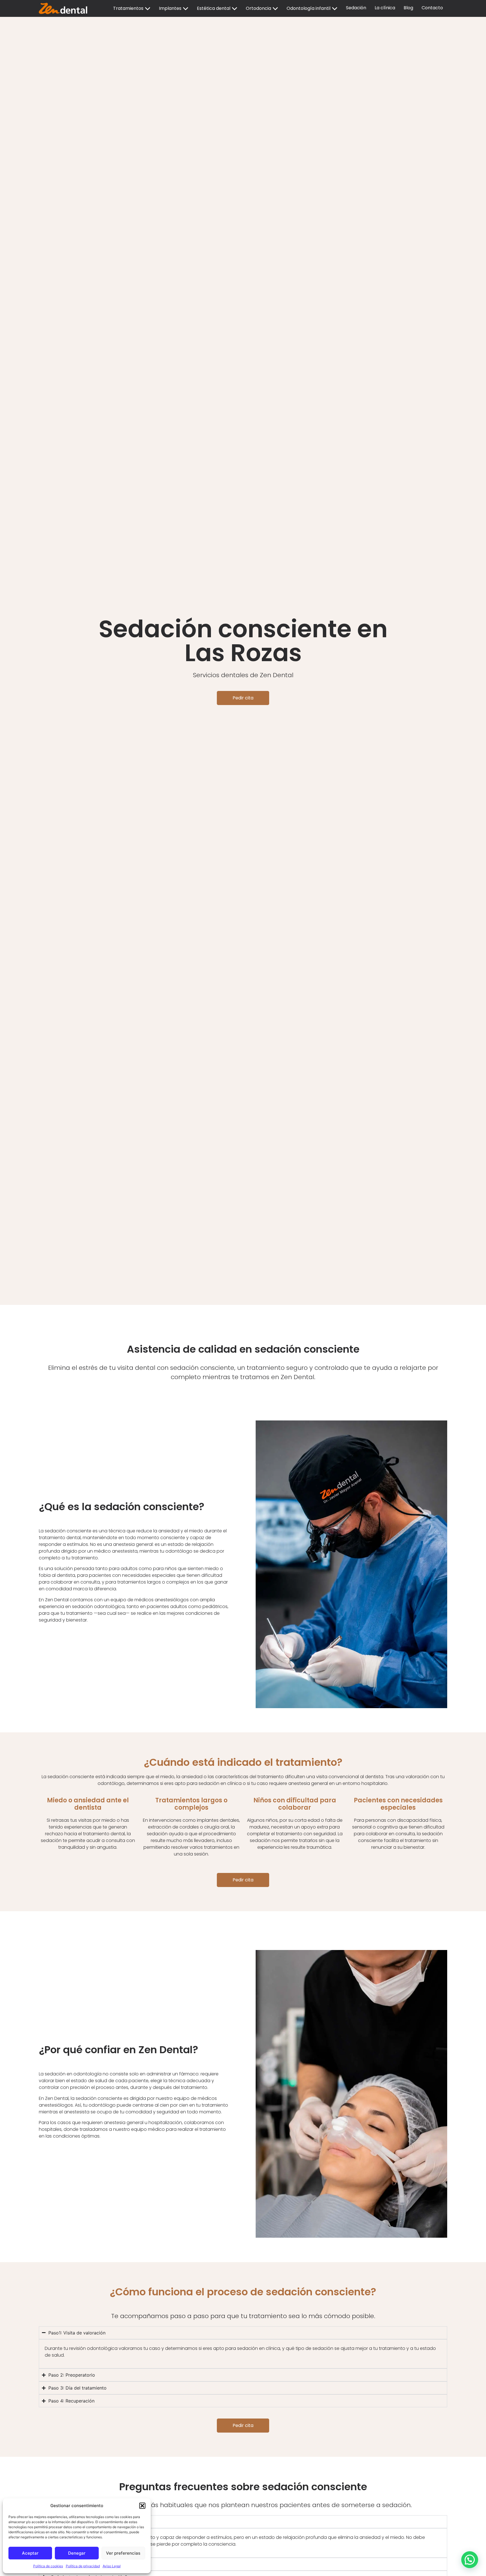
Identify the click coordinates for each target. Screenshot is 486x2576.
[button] (142, 2506)
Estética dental (214, 8)
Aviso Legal (112, 2566)
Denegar (77, 2553)
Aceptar (30, 2553)
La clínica (385, 8)
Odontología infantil (309, 8)
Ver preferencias (123, 2553)
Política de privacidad (83, 2566)
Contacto (432, 8)
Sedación (356, 8)
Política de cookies (48, 2566)
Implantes (170, 8)
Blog (408, 8)
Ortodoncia (258, 8)
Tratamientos (128, 8)
